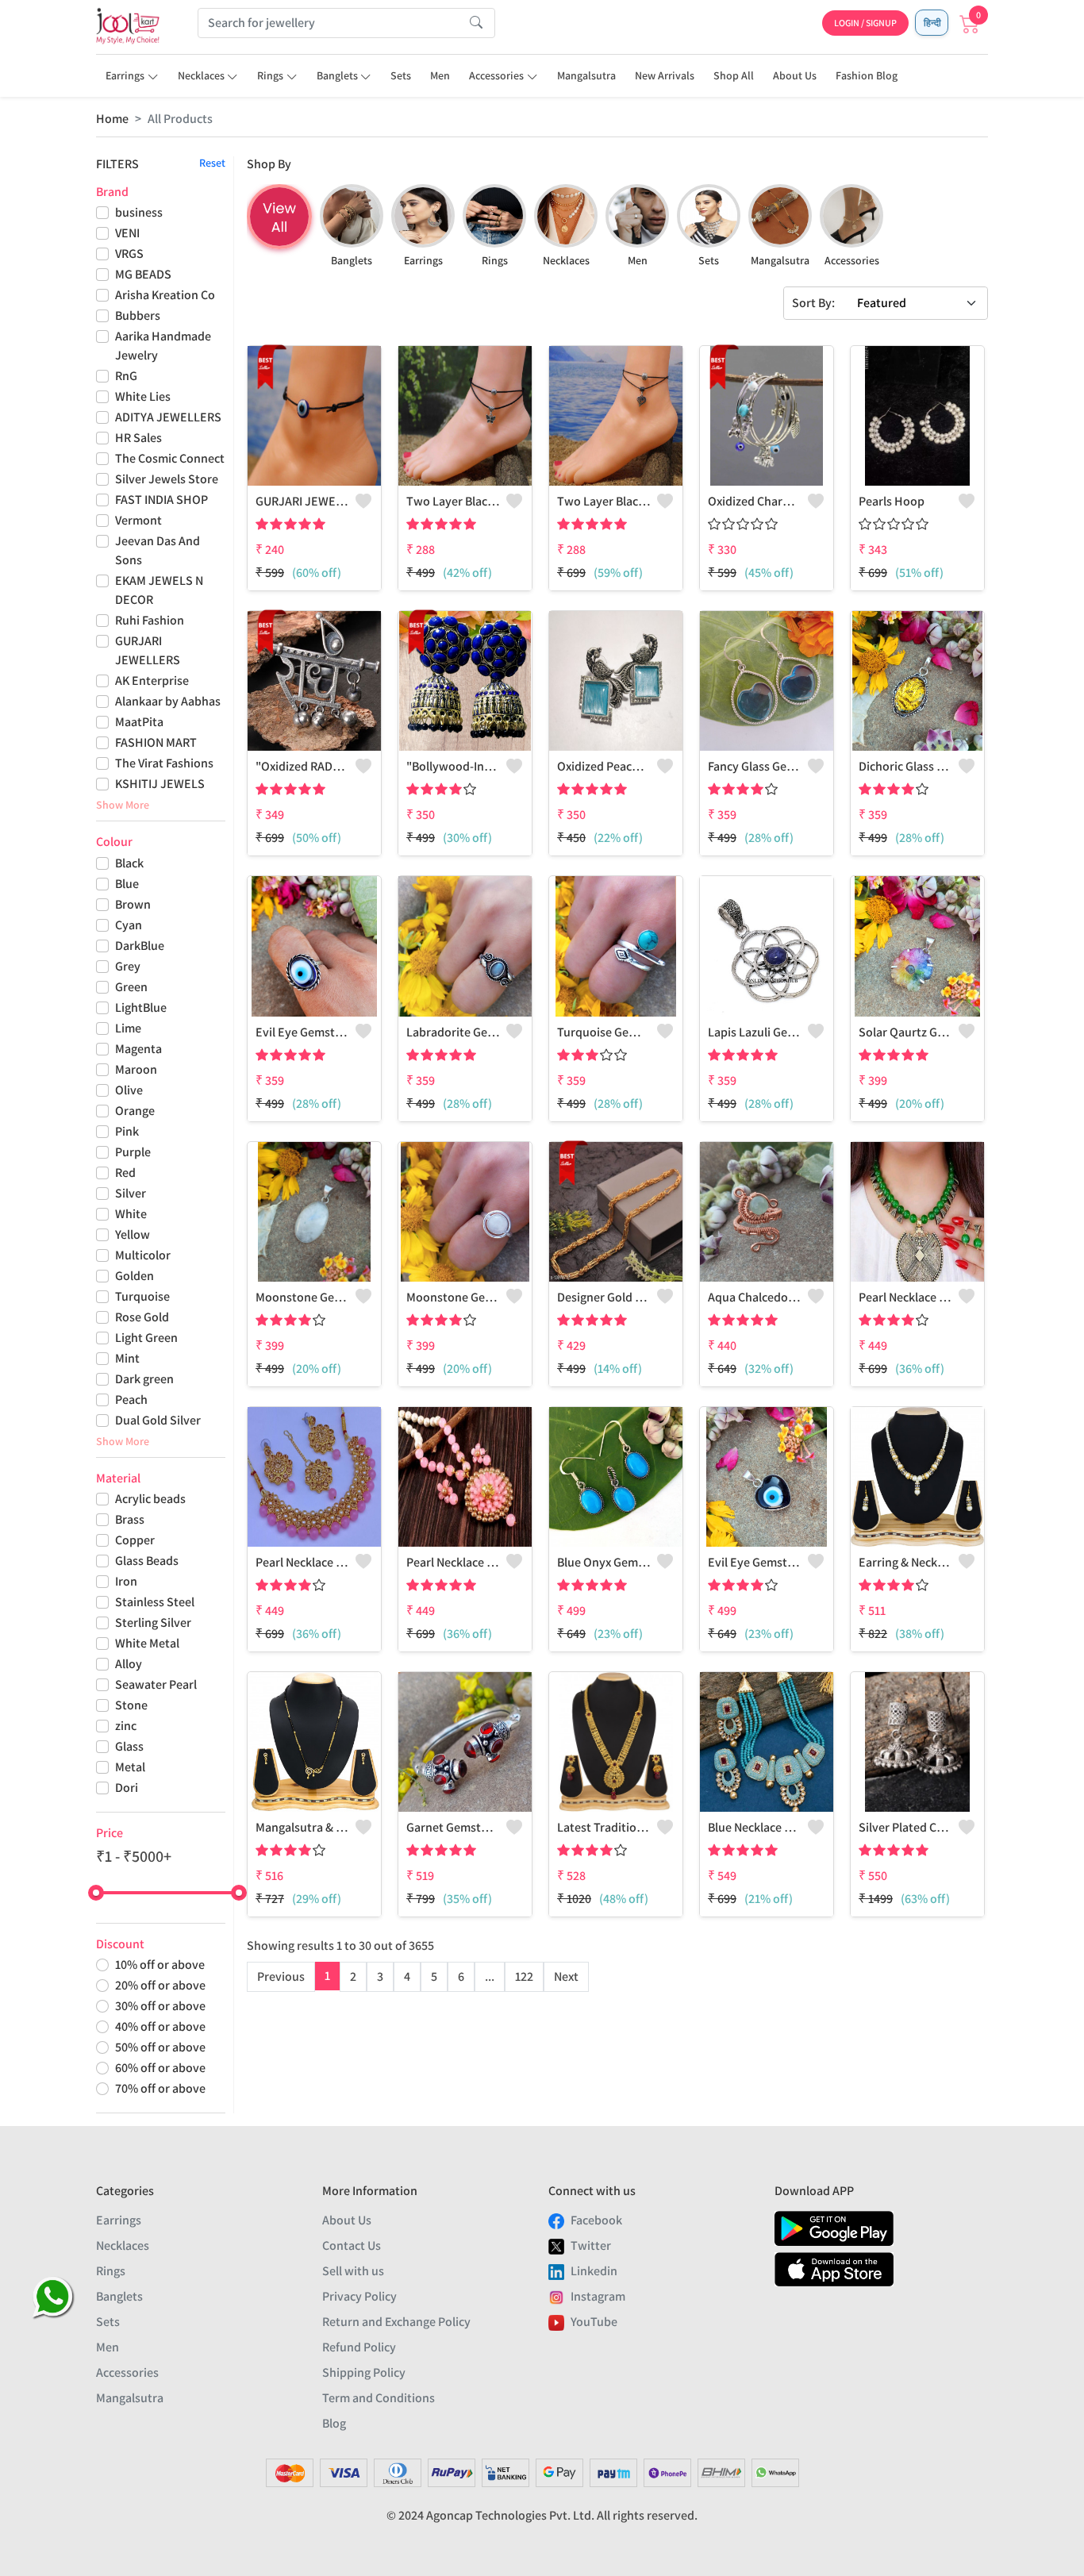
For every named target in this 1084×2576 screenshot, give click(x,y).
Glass (129, 1746)
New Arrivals (665, 75)
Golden (135, 1276)
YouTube (594, 2322)
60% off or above (160, 2068)
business (139, 212)
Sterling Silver (153, 1622)
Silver (131, 1193)
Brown (133, 904)
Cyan (129, 925)
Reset (212, 163)
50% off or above (160, 2047)
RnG (126, 376)
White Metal (147, 1643)
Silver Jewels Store (167, 479)
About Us (795, 75)
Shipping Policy (364, 2372)
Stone (131, 1705)
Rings (270, 75)
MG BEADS (143, 274)
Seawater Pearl (156, 1684)
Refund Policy (359, 2347)
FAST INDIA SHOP (161, 500)
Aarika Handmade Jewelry (163, 346)
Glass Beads (147, 1561)
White (131, 1214)
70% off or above (160, 2088)
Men (440, 75)
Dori (127, 1788)
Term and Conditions (379, 2398)
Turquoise (142, 1296)
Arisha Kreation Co (165, 295)
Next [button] (566, 1976)
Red (125, 1173)
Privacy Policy (359, 2296)
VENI (127, 233)
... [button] (490, 1976)
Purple (133, 1152)
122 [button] (524, 1976)
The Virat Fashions (164, 763)
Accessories (496, 75)
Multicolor (143, 1255)
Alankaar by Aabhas (168, 701)
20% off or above (160, 1985)
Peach (131, 1399)
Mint (127, 1358)
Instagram (598, 2296)
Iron (126, 1581)
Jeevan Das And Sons (158, 550)
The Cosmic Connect (170, 458)
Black (129, 863)
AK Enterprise (152, 681)
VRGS (129, 254)
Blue (127, 884)
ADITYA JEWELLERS (168, 417)
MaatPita (139, 722)
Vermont (138, 520)
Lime (128, 1028)
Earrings (125, 75)
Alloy (129, 1664)
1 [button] (327, 1976)
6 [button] (461, 1976)
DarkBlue (140, 946)
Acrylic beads (150, 1499)
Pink (127, 1131)
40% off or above (160, 2026)
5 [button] (434, 1976)
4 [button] (407, 1976)
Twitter (591, 2245)
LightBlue (141, 1007)
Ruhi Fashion (150, 620)
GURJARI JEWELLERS (148, 650)
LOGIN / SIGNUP (865, 23)
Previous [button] (281, 1976)
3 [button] (380, 1976)
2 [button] (353, 1976)
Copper (135, 1540)
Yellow (133, 1234)
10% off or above (160, 1965)
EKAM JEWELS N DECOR (159, 590)
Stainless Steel (155, 1602)
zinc (126, 1726)
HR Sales (138, 438)
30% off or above (160, 2006)
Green (131, 987)
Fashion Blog (867, 75)
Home (112, 119)
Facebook (596, 2220)
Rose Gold (142, 1317)
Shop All (734, 75)
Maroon (136, 1069)
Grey (128, 966)
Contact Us (352, 2245)
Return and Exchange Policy (396, 2322)
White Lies (143, 396)
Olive (129, 1090)
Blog (334, 2423)
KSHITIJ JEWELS (160, 784)
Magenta (138, 1049)
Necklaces (201, 75)
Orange (135, 1111)
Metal (130, 1767)
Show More (123, 805)
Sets (401, 75)
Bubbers (138, 315)
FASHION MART (156, 742)
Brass (130, 1519)
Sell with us (353, 2271)
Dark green (144, 1379)
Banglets (337, 75)
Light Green (146, 1338)
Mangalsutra (586, 75)
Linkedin (594, 2271)
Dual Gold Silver (158, 1420)
